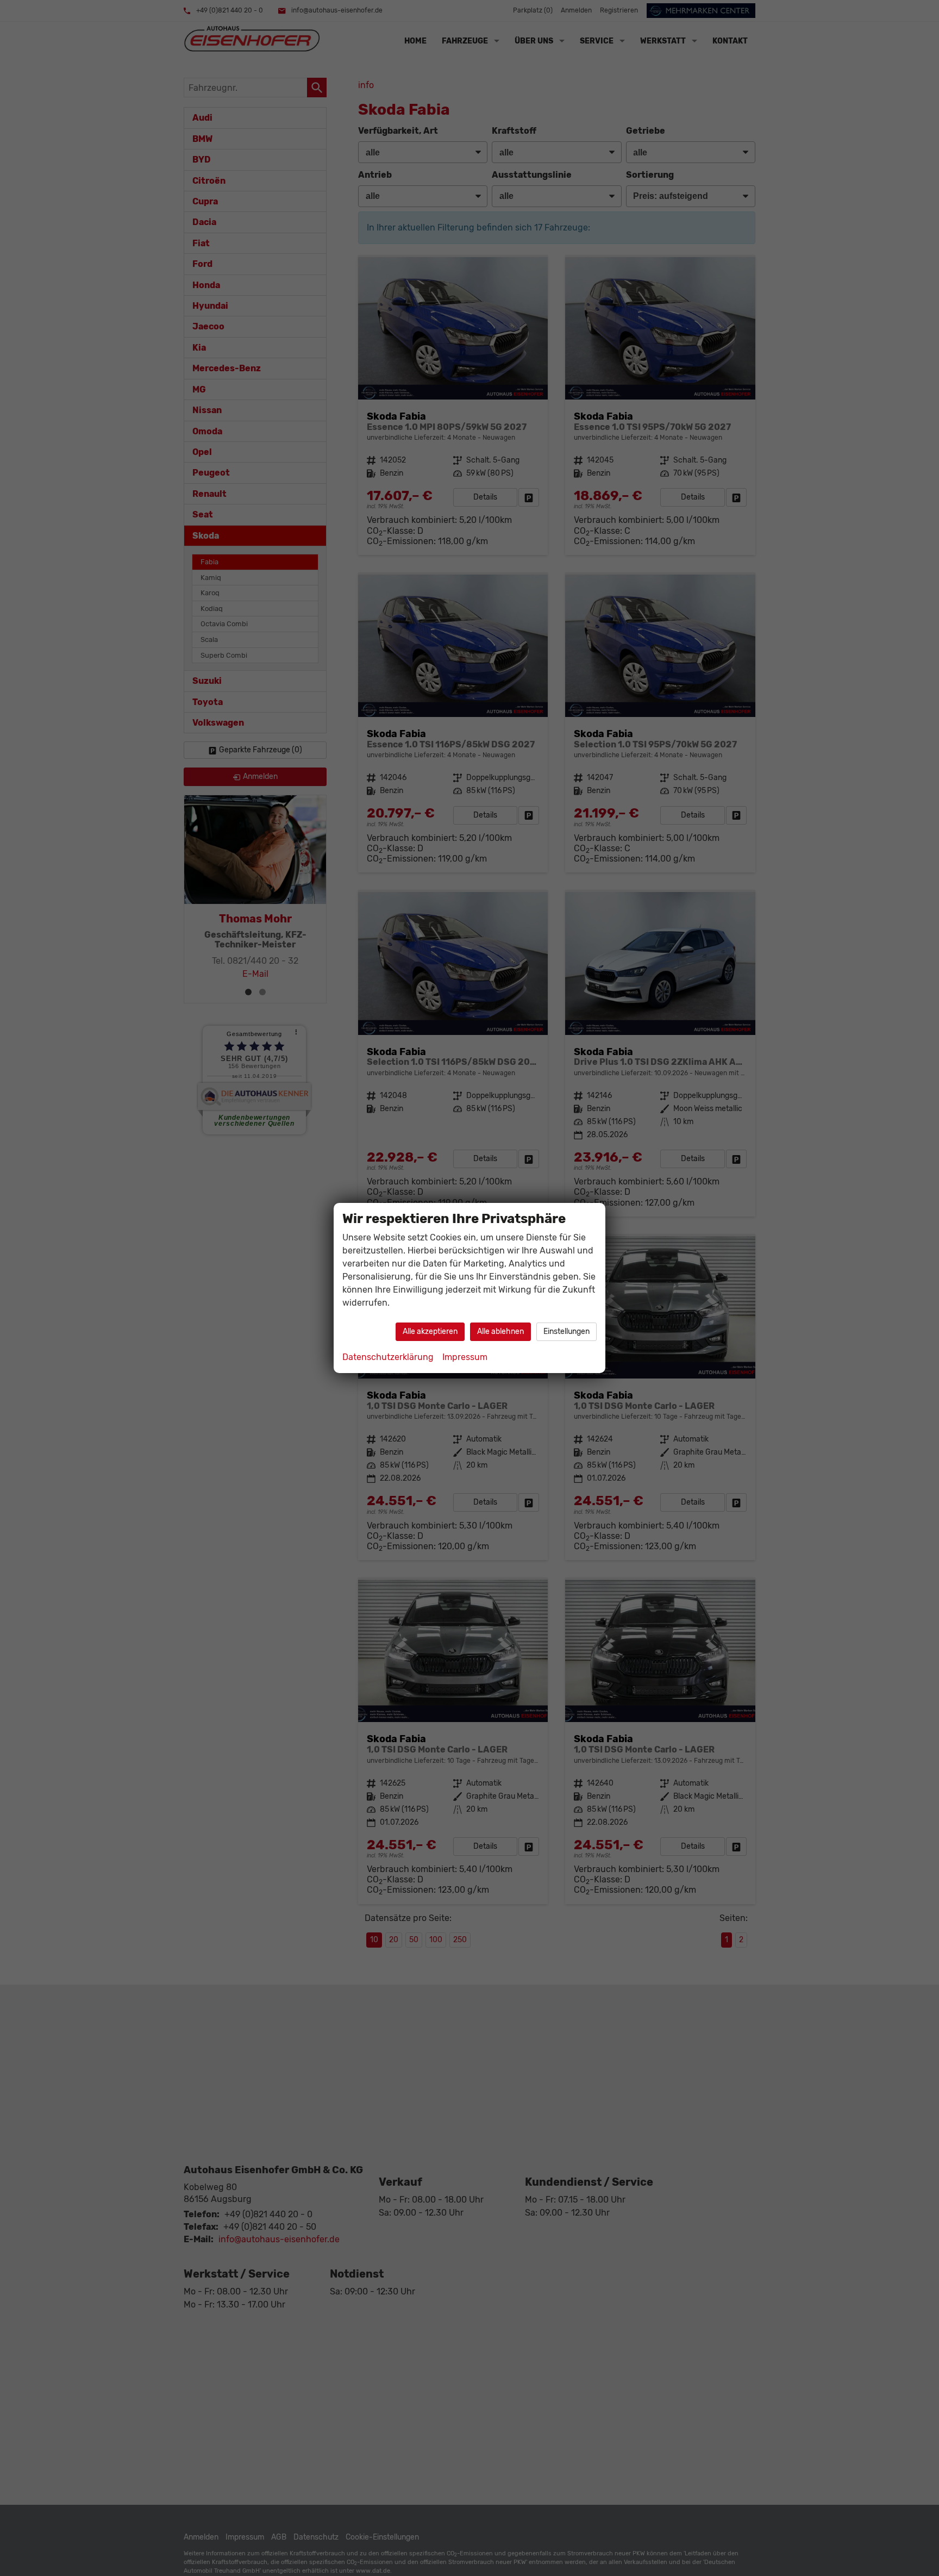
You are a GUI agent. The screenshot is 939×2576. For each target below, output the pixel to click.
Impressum (465, 1357)
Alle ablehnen (500, 1331)
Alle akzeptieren (430, 1331)
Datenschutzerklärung (388, 1357)
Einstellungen (566, 1331)
